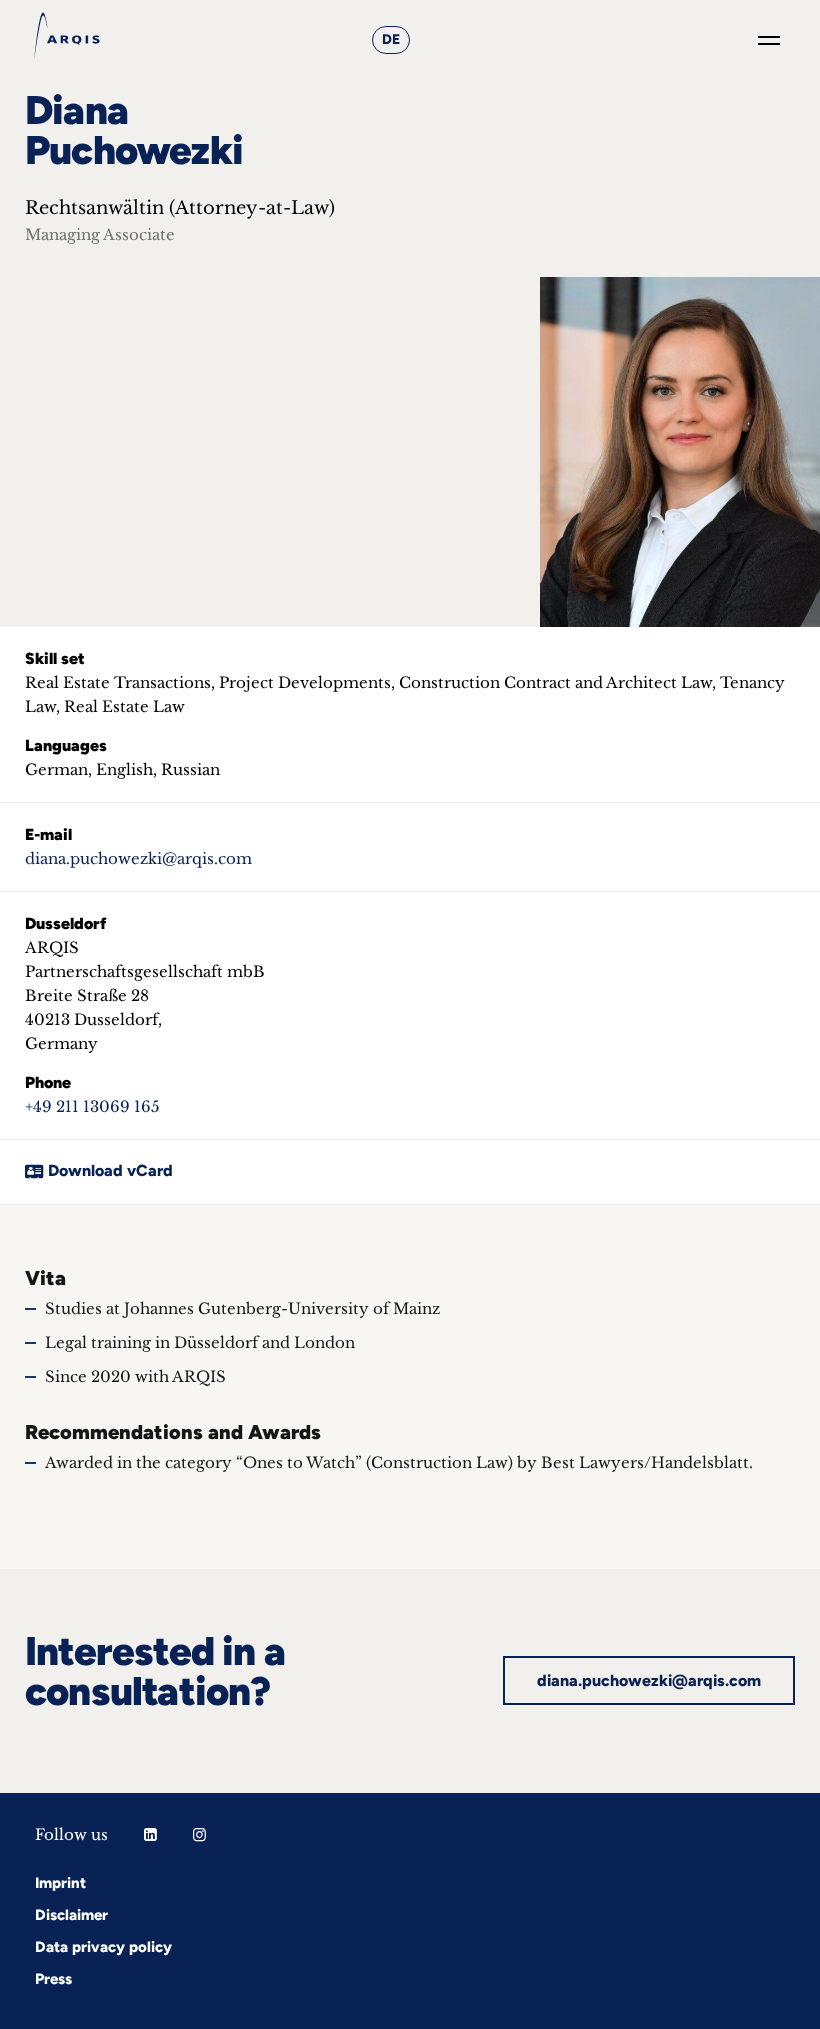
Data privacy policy (103, 1947)
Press (53, 1979)
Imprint (60, 1883)
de (391, 39)
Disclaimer (71, 1915)
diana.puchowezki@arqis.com (138, 858)
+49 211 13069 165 (92, 1106)
